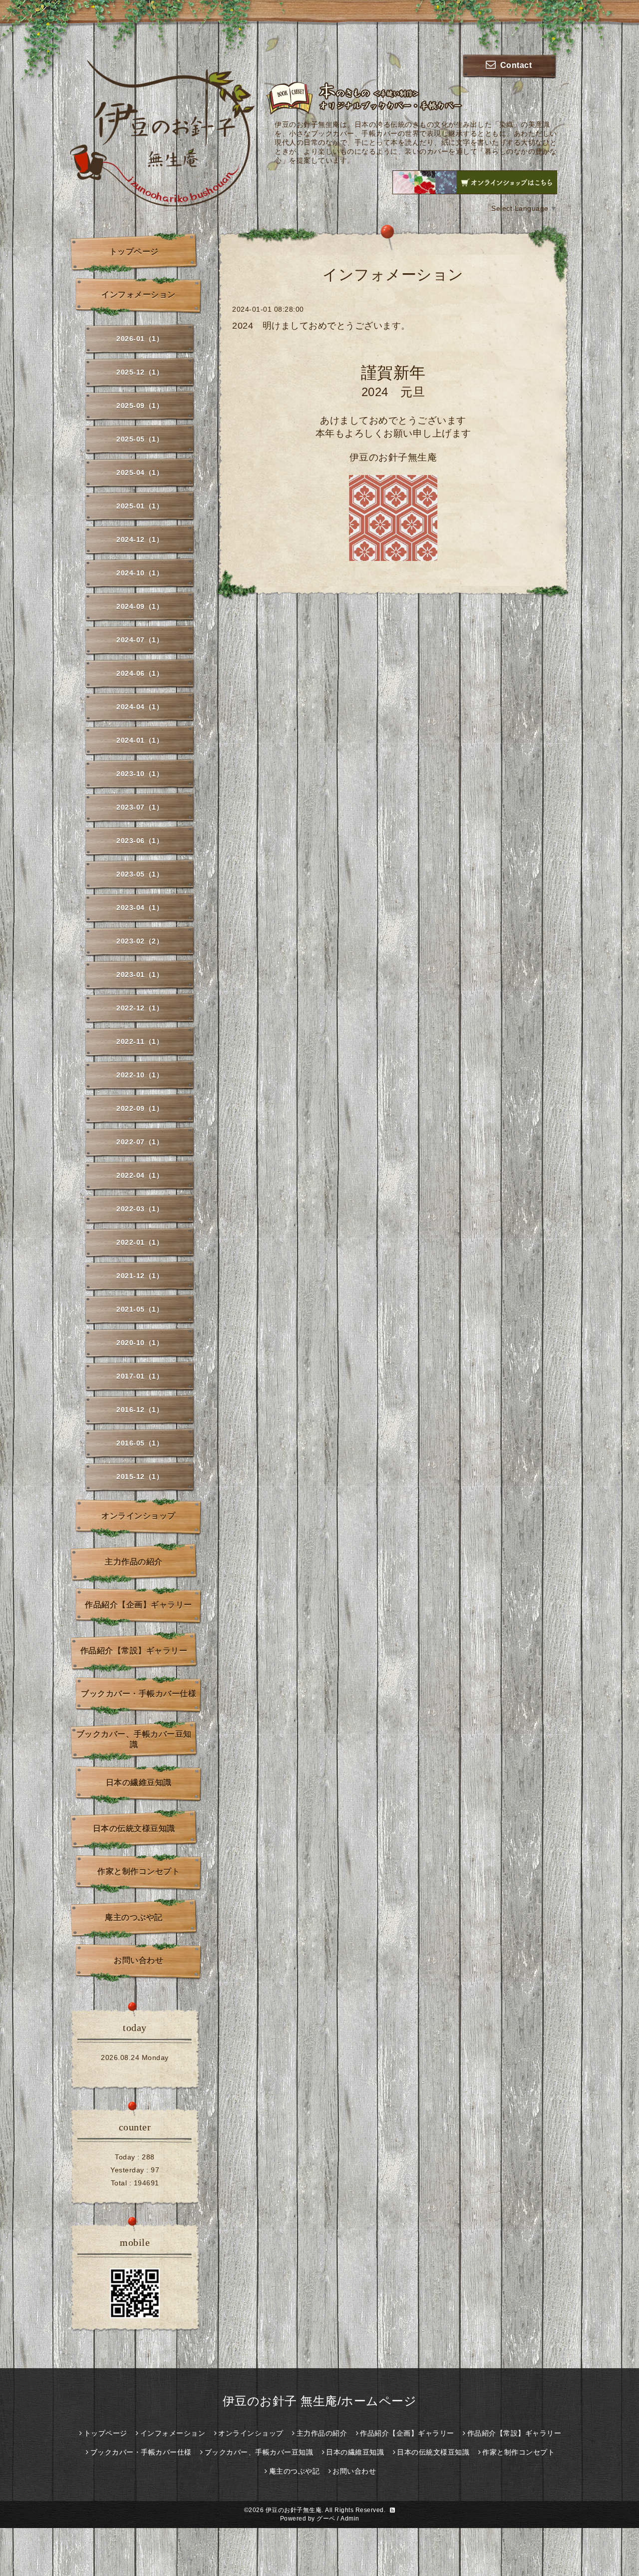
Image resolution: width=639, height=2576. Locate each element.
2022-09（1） (140, 1108)
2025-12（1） (140, 372)
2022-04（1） (140, 1175)
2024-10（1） (140, 573)
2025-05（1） (140, 439)
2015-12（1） (140, 1477)
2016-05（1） (140, 1443)
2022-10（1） (140, 1075)
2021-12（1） (140, 1276)
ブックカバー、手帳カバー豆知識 (134, 1739)
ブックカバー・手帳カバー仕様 (139, 1694)
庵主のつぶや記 (134, 1917)
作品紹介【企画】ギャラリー (139, 1605)
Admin (350, 2519)
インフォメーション (139, 294)
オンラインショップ (139, 1516)
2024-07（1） (140, 640)
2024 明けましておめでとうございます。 (321, 326)
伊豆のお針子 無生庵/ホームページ (320, 2401)
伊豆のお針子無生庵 (294, 2510)
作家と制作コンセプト (139, 1871)
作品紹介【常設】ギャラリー (134, 1651)
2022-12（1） (140, 1008)
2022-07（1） (140, 1142)
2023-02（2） (140, 941)
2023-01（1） (140, 975)
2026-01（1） (140, 339)
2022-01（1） (140, 1242)
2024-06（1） (140, 673)
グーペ (326, 2519)
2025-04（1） (140, 473)
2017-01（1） (140, 1376)
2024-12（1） (140, 539)
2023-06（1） (140, 841)
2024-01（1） (140, 740)
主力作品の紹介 (134, 1562)
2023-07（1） (140, 807)
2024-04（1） (140, 707)
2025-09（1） (140, 406)
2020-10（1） (140, 1343)
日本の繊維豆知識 (139, 1783)
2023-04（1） (140, 908)
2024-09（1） (140, 606)
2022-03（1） (140, 1209)
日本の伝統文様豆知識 (134, 1828)
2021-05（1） (140, 1309)
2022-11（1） (140, 1041)
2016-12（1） (140, 1410)
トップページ (134, 252)
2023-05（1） (140, 874)
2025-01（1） (140, 506)
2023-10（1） (140, 774)
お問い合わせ (139, 1960)
